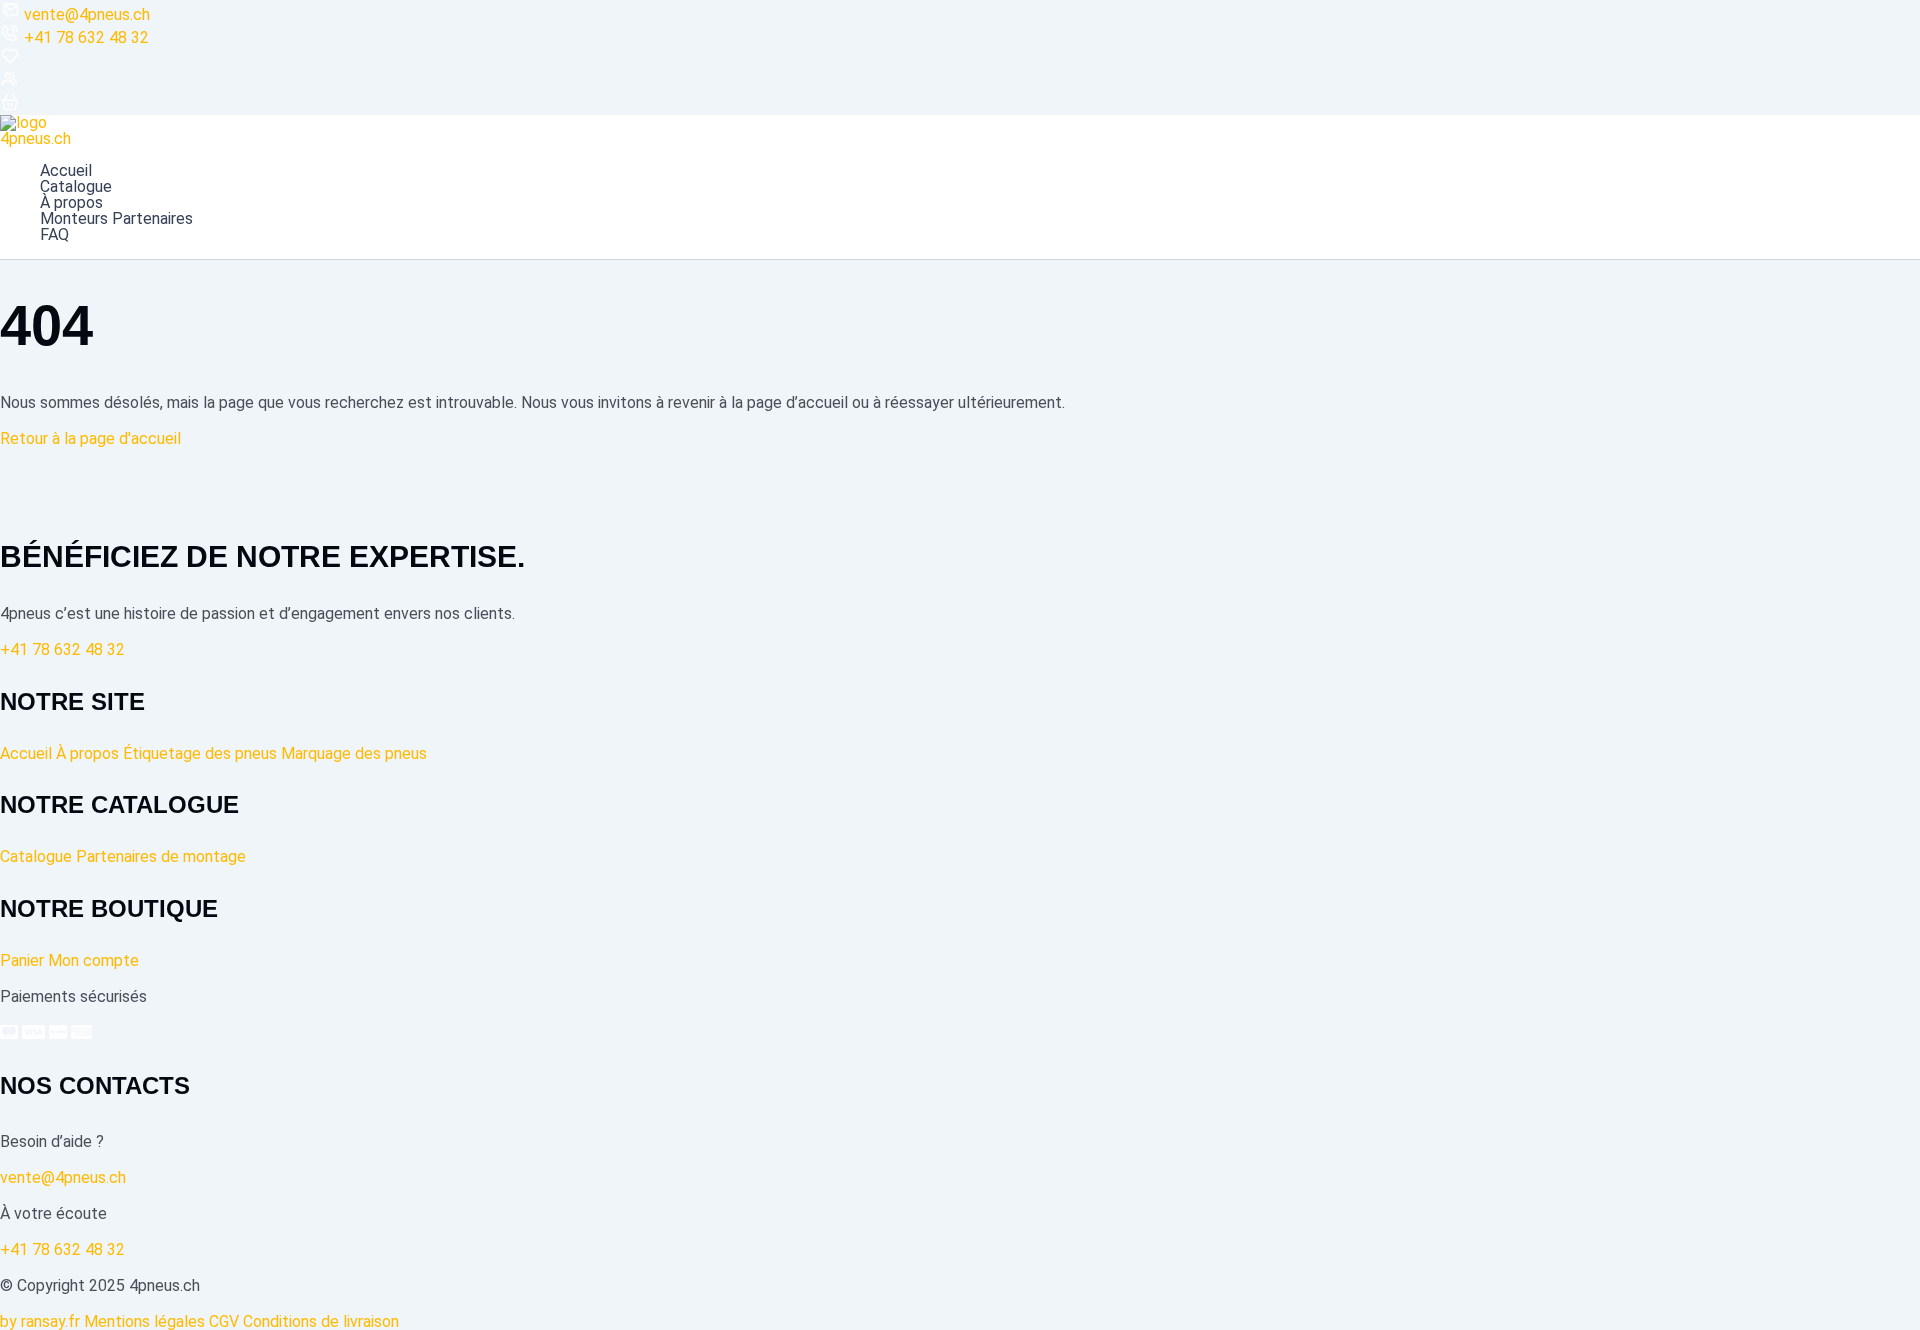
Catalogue (76, 187)
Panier (22, 960)
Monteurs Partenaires (116, 219)
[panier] (10, 106)
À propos (71, 203)
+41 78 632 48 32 (86, 37)
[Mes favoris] (10, 60)
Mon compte (93, 960)
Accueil (66, 171)
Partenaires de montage (161, 856)
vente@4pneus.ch (87, 14)
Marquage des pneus (354, 753)
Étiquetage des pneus (200, 753)
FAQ (54, 235)
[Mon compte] (10, 83)
